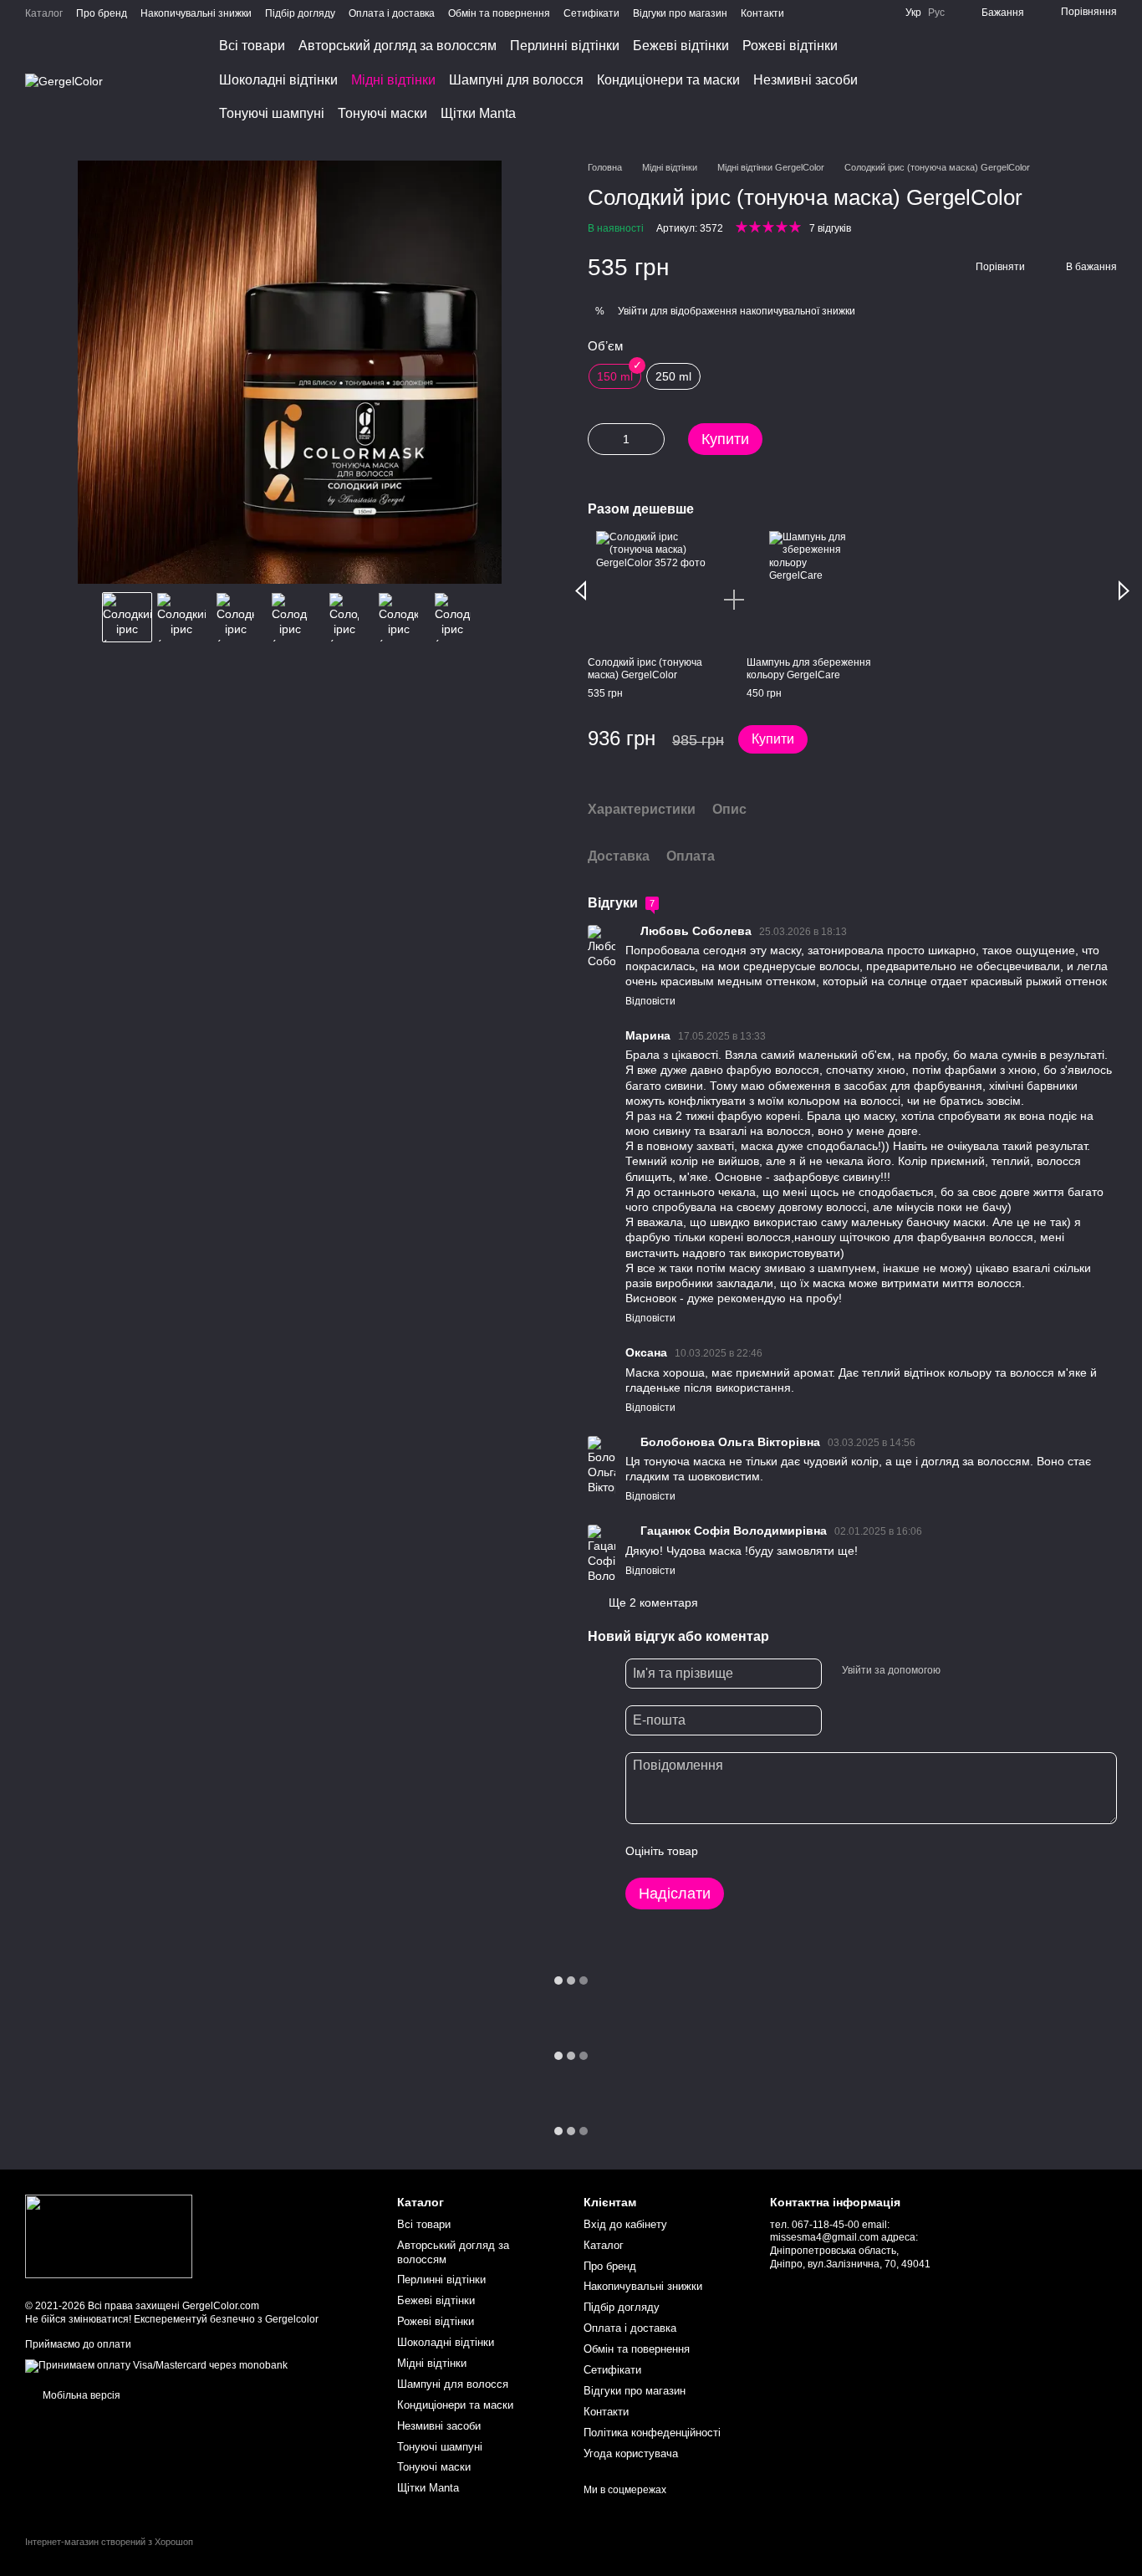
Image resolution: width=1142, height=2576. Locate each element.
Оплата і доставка (392, 13)
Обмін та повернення (499, 13)
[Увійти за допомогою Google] (986, 1671)
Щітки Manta (478, 113)
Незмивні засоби (806, 80)
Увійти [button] (633, 311)
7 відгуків (830, 228)
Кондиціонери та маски (668, 80)
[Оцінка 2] (752, 1851)
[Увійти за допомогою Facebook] (959, 1671)
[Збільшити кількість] (652, 439)
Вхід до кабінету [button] (625, 2224)
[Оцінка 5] (833, 1851)
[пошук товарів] (1000, 80)
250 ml (673, 376)
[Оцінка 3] (779, 1851)
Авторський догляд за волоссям (398, 46)
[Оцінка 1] (726, 1851)
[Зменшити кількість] (600, 439)
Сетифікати (591, 13)
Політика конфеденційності (652, 2433)
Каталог (44, 13)
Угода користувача (631, 2453)
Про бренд (102, 13)
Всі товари (252, 46)
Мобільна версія (80, 2395)
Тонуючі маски (382, 113)
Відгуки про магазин (680, 13)
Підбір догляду (300, 13)
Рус (936, 13)
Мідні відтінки (393, 80)
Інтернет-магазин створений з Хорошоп (109, 2542)
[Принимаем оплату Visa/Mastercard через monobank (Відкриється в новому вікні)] (156, 2365)
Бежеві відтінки (681, 46)
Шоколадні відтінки (278, 80)
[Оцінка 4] (806, 1851)
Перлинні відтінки (565, 46)
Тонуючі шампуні (272, 113)
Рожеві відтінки (790, 46)
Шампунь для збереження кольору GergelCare (809, 669)
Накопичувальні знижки (196, 13)
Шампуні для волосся (516, 80)
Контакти (762, 13)
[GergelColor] (109, 2236)
